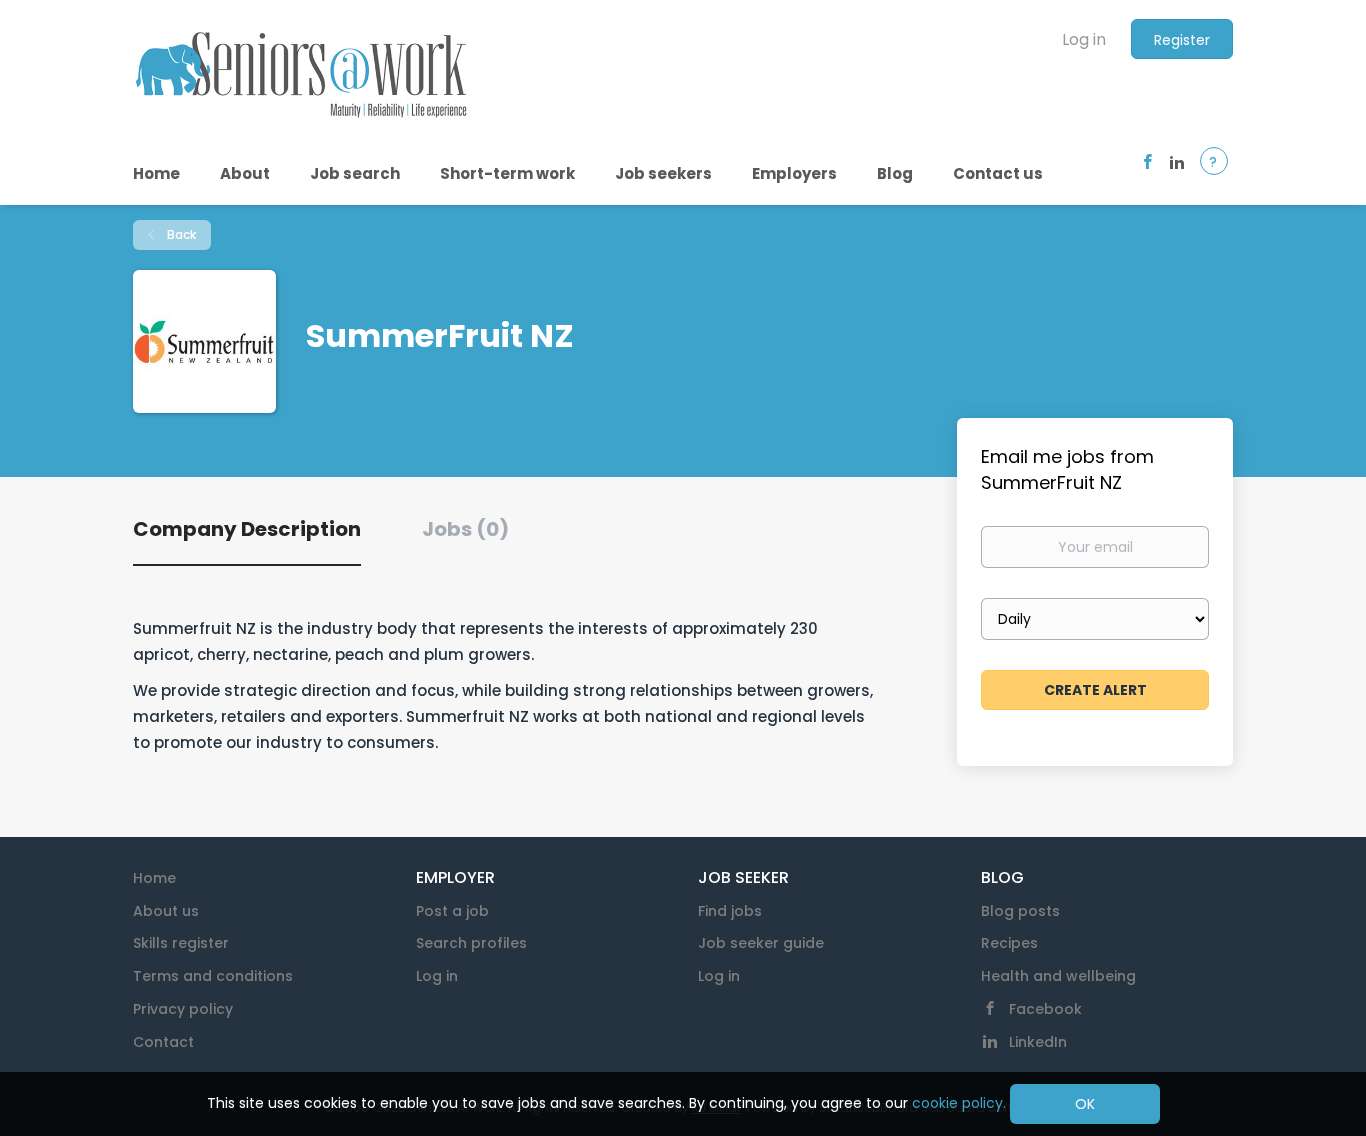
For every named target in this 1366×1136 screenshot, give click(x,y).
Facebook (1045, 1009)
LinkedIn (1038, 1042)
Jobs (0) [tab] (465, 529)
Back (180, 234)
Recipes (1009, 943)
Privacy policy (183, 1009)
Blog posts (1020, 911)
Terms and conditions (213, 976)
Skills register (181, 943)
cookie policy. (959, 1103)
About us (166, 911)
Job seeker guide (761, 943)
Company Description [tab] (247, 529)
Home (154, 878)
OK (1085, 1104)
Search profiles (471, 943)
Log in (1084, 39)
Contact (163, 1042)
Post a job (452, 911)
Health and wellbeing (1058, 976)
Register (1182, 40)
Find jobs (730, 911)
